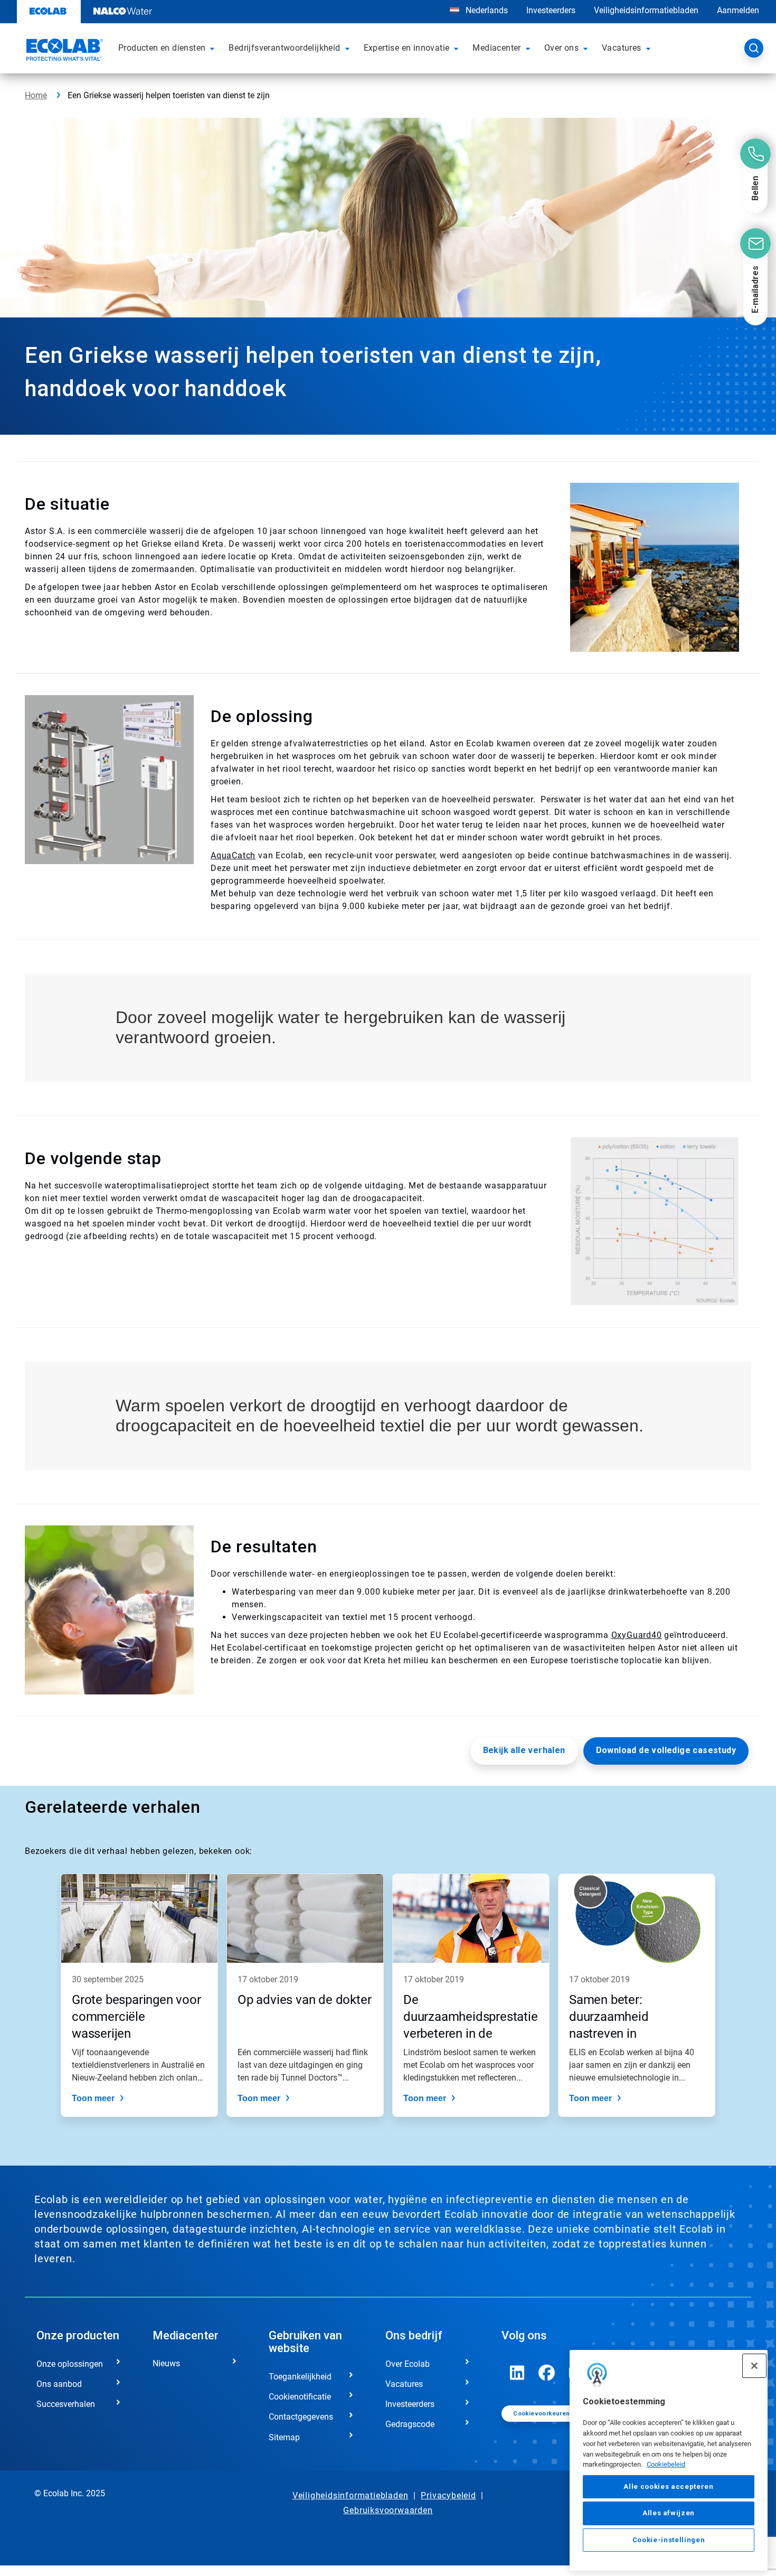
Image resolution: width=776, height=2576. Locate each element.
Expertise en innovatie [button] (407, 48)
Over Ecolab (408, 2364)
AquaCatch (233, 855)
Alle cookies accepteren (668, 2486)
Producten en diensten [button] (162, 48)
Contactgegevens (301, 2417)
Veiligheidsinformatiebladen (646, 10)
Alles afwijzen (669, 2513)
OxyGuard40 (637, 1635)
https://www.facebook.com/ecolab (547, 2373)
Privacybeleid (448, 2495)
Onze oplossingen (70, 2364)
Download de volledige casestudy (666, 1750)
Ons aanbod (59, 2384)
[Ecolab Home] (63, 51)
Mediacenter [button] (496, 48)
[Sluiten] (754, 2366)
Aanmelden (738, 10)
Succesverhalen (66, 2404)
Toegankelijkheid (300, 2377)
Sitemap (284, 2437)
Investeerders (551, 10)
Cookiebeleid (666, 2464)
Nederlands (487, 10)
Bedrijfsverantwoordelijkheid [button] (284, 48)
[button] (214, 48)
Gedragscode (410, 2424)
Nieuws (166, 2363)
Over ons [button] (561, 48)
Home (36, 95)
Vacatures (404, 2384)
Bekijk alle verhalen (524, 1750)
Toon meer (93, 2098)
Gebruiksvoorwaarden (388, 2510)
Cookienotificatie (300, 2397)
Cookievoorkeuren (541, 2414)
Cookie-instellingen (669, 2540)
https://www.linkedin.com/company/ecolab (517, 2373)
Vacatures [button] (622, 48)
